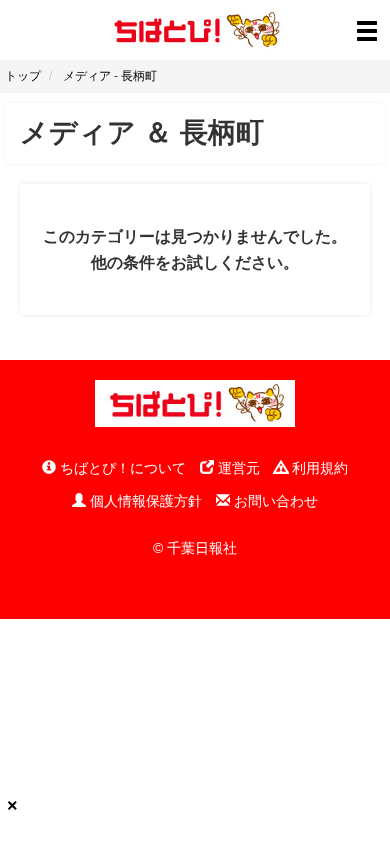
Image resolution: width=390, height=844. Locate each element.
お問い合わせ (274, 501)
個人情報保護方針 (144, 501)
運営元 (237, 468)
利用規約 (318, 468)
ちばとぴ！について (121, 468)
